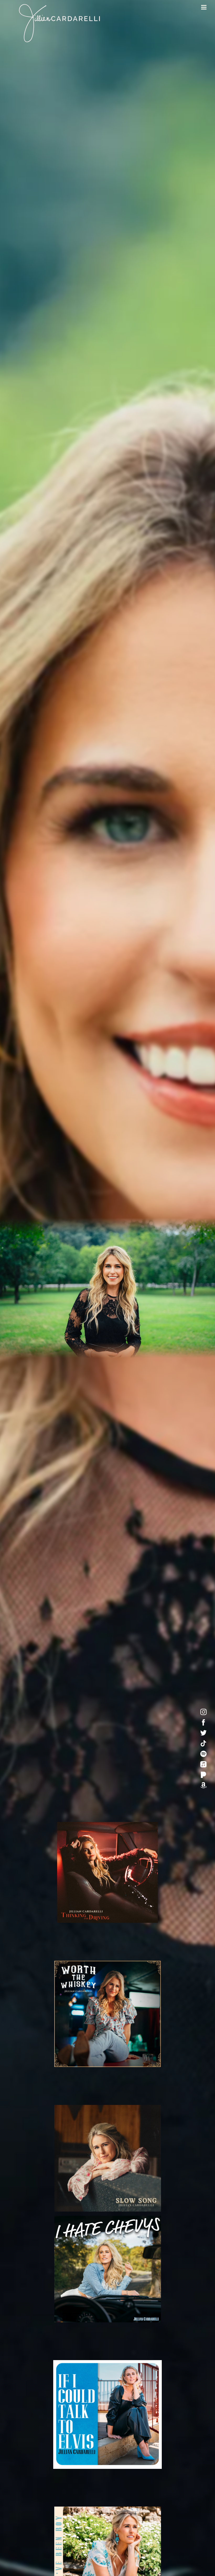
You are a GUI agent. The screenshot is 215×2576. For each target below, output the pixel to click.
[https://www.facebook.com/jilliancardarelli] (203, 1722)
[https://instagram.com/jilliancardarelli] (203, 1712)
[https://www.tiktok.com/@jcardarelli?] (203, 1743)
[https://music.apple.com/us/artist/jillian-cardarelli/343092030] (203, 1764)
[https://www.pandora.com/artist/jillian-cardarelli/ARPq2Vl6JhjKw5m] (203, 1775)
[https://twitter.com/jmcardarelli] (203, 1733)
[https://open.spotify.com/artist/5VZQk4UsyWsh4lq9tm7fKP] (203, 1754)
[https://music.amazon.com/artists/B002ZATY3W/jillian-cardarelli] (203, 1785)
